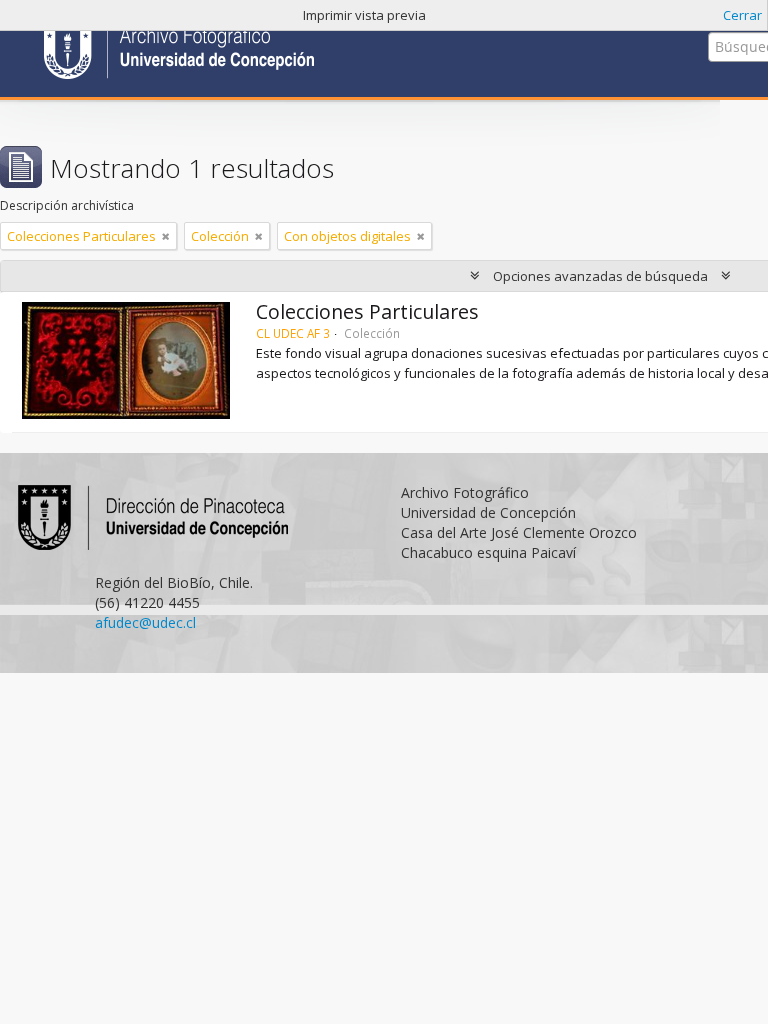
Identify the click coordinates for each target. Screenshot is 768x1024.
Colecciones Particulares (367, 311)
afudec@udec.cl (145, 622)
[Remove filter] (166, 236)
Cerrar (742, 15)
